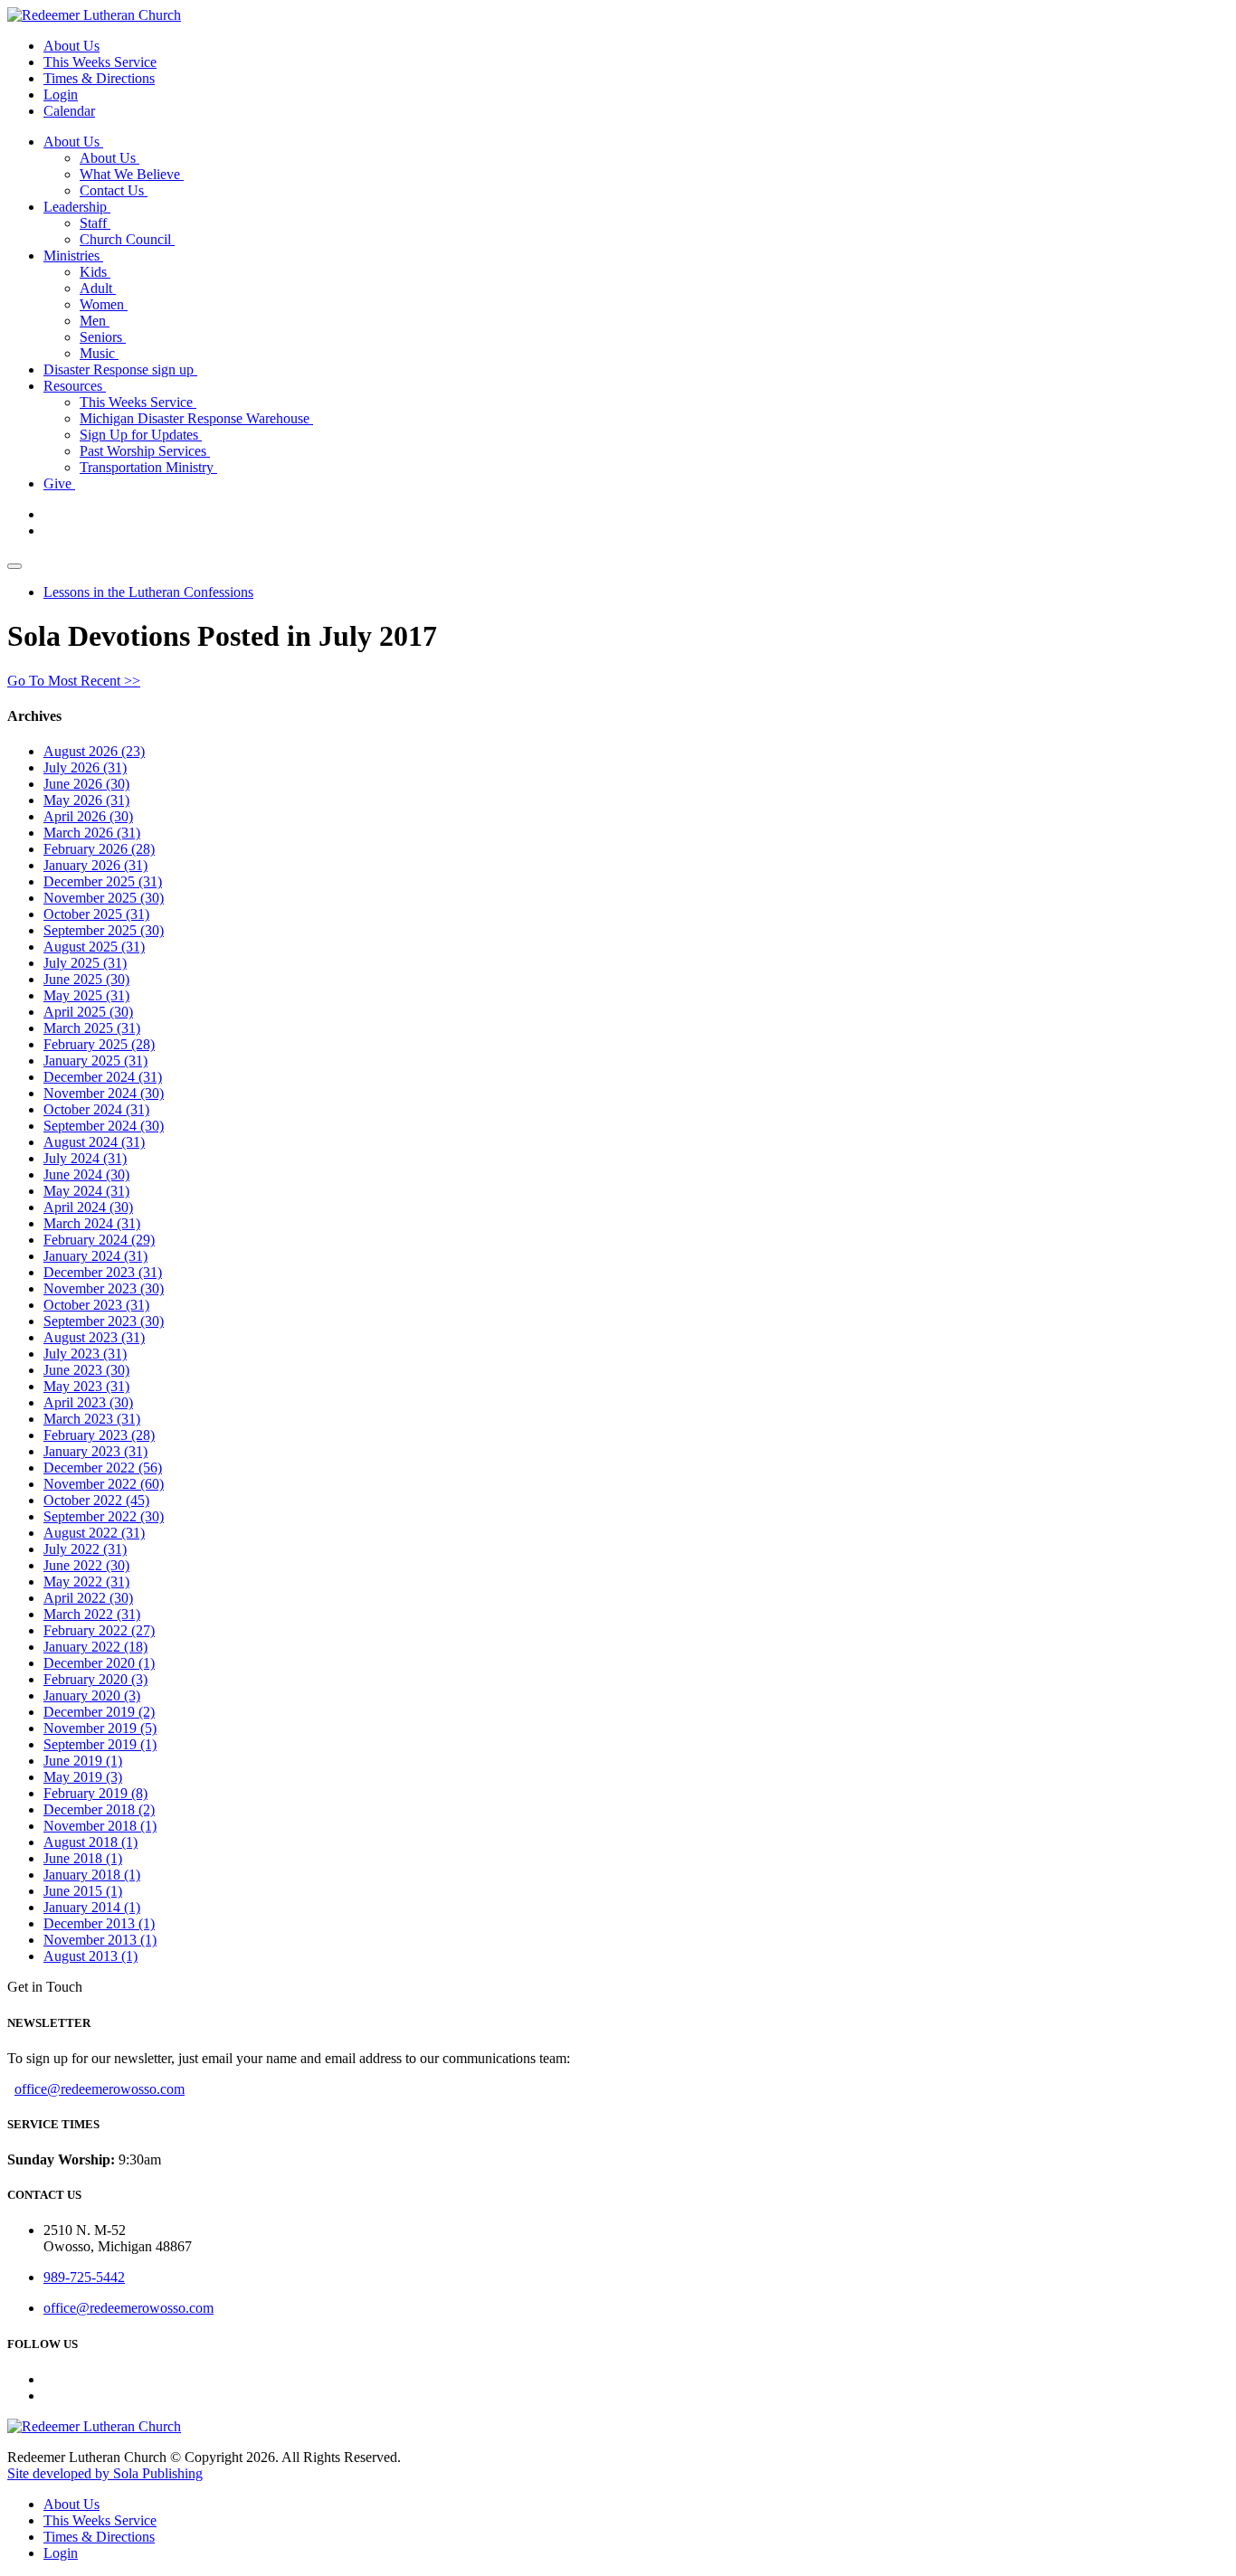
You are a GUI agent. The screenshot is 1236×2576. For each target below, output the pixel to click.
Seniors (103, 337)
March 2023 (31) (92, 1419)
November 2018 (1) (100, 1826)
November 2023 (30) (104, 1288)
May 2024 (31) (86, 1191)
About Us (71, 46)
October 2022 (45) (96, 1500)
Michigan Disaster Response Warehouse (196, 418)
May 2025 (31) (86, 995)
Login (61, 95)
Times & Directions (99, 78)
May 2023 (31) (86, 1386)
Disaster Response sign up (120, 369)
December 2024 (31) (103, 1077)
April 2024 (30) (88, 1207)
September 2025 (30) (104, 930)
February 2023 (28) (99, 1435)
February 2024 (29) (99, 1240)
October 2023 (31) (96, 1305)
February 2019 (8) (95, 1793)
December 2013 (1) (99, 1923)
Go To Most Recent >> (74, 681)
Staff (95, 223)
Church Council (127, 239)
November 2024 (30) (104, 1093)
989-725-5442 (84, 2277)
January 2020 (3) (92, 1695)
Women (104, 304)
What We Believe (132, 174)
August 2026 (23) (94, 751)
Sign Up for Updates (141, 435)
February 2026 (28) (99, 849)
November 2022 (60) (104, 1484)
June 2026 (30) (86, 784)
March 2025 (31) (92, 1028)
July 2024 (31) (85, 1158)
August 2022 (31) (94, 1533)
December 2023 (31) (103, 1272)
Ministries (73, 256)
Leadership (77, 207)
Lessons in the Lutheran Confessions (148, 592)
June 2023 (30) (86, 1370)
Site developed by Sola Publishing (105, 2473)
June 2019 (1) (83, 1761)
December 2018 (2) (99, 1809)
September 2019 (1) (100, 1744)
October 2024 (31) (96, 1109)
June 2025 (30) (86, 979)
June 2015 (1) (83, 1891)
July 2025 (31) (85, 963)
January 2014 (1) (92, 1907)
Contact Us (114, 190)
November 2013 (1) (100, 1940)
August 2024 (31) (94, 1142)
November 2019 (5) (100, 1728)
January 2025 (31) (95, 1061)
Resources (75, 386)
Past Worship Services (145, 451)
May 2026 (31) (86, 800)
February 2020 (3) (95, 1679)
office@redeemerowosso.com (100, 2089)
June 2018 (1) (83, 1858)
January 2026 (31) (95, 865)
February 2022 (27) (99, 1630)
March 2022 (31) (92, 1614)
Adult (98, 288)
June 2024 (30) (86, 1174)
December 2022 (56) (103, 1468)
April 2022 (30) (88, 1598)
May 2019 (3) (83, 1777)
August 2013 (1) (90, 1956)
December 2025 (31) (103, 881)
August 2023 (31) (94, 1337)
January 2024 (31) (95, 1256)
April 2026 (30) (88, 816)
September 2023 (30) (104, 1321)
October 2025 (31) (96, 914)
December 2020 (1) (99, 1663)
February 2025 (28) (99, 1044)
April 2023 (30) (88, 1402)
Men (95, 321)
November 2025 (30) (104, 898)
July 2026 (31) (85, 767)
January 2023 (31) (95, 1451)
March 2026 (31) (92, 833)
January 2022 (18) (95, 1647)
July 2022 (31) (85, 1549)
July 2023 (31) (85, 1354)
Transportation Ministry (148, 467)
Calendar (69, 111)
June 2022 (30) (86, 1565)
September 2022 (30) (104, 1516)
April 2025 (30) (88, 1012)
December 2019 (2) (99, 1712)
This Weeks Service (100, 62)
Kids (95, 272)
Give (59, 483)
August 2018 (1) (90, 1842)
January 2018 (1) (92, 1875)
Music (99, 353)
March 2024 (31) (92, 1223)
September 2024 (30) (104, 1126)
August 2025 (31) (94, 947)
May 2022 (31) (86, 1582)
